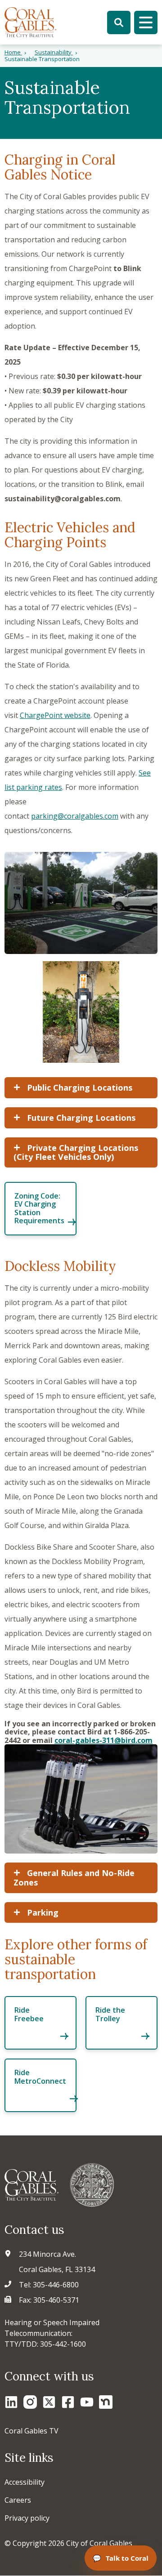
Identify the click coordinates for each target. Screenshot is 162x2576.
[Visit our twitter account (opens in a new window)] (49, 2402)
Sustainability (54, 52)
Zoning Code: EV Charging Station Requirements (39, 1208)
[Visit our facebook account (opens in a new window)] (68, 2402)
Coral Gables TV (31, 2431)
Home (13, 52)
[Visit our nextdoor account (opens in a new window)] (106, 2402)
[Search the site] (119, 22)
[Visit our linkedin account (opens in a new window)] (11, 2402)
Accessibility (25, 2482)
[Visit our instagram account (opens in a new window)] (30, 2402)
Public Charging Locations (79, 1087)
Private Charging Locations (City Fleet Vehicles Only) (76, 1152)
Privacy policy (27, 2518)
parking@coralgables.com (75, 816)
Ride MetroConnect (40, 2077)
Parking (42, 1912)
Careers (18, 2500)
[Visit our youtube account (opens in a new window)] (87, 2402)
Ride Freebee (29, 2014)
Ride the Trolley (110, 2014)
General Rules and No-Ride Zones (74, 1878)
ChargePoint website (55, 715)
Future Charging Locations (80, 1118)
